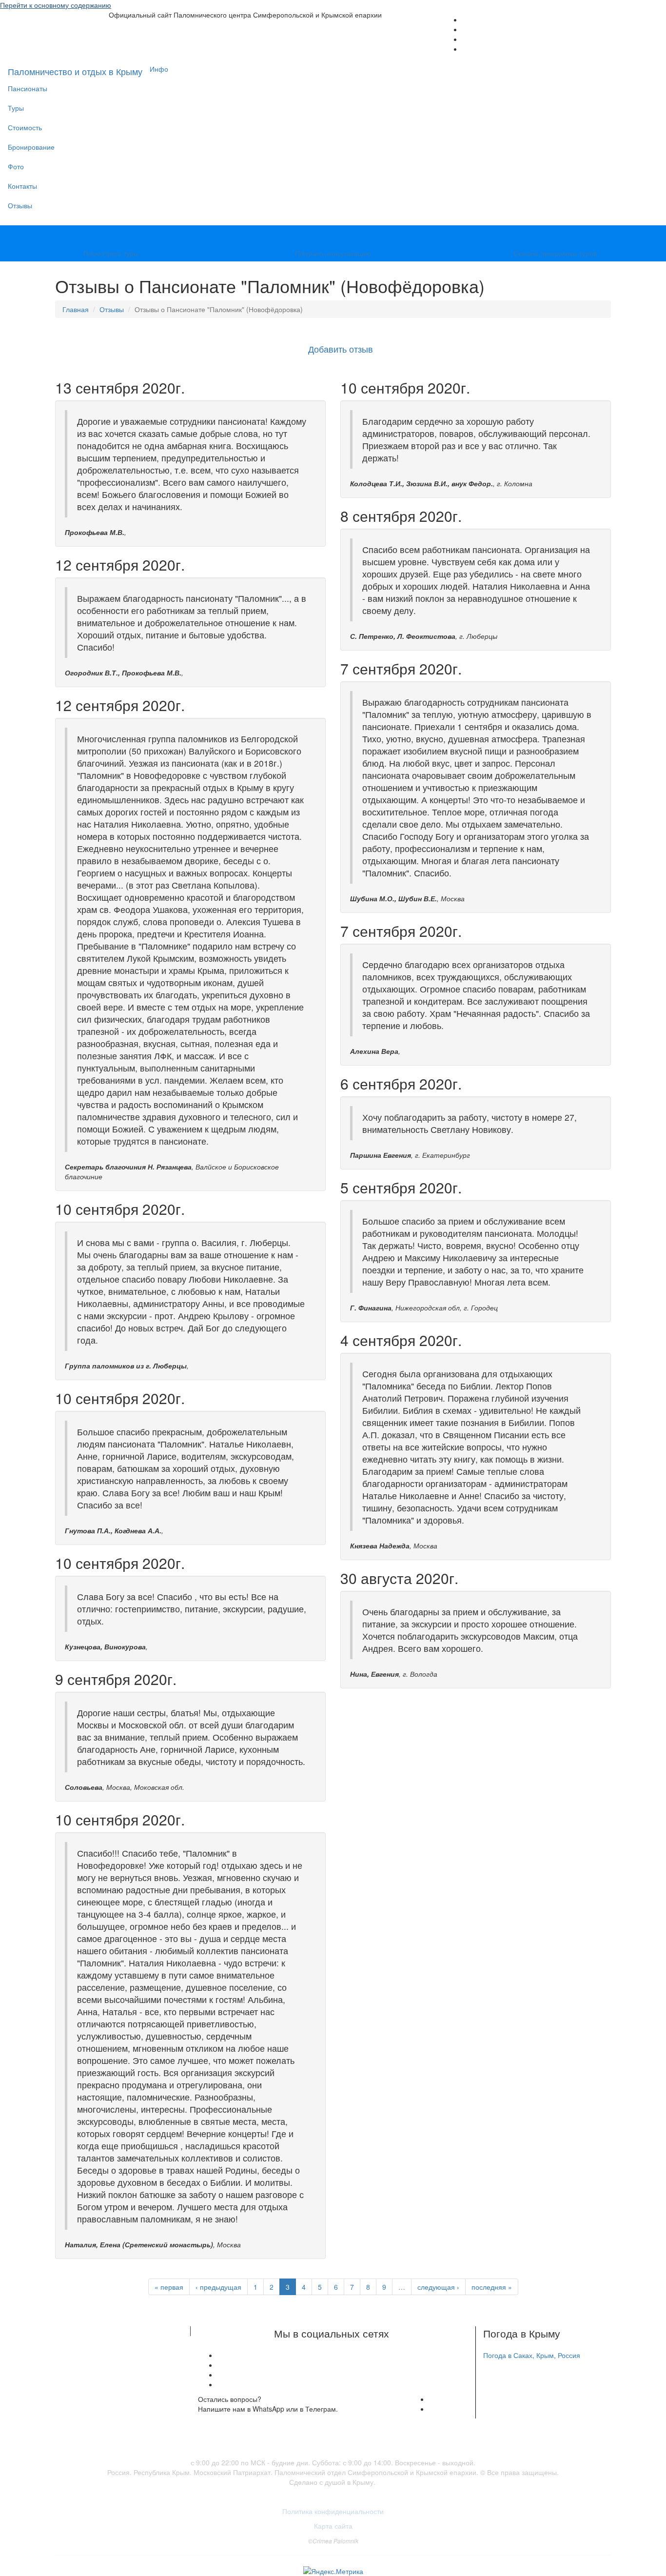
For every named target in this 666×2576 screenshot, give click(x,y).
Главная (76, 309)
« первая (169, 2287)
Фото (16, 166)
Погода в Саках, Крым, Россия (532, 2355)
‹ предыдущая (218, 2287)
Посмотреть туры (111, 253)
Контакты (22, 186)
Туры (16, 108)
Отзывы (20, 205)
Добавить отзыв (341, 349)
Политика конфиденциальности (333, 2511)
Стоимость (25, 127)
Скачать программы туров (555, 253)
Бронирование (31, 147)
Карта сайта (333, 2526)
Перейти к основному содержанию (56, 5)
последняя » (492, 2287)
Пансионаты (28, 88)
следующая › (438, 2287)
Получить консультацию (333, 253)
